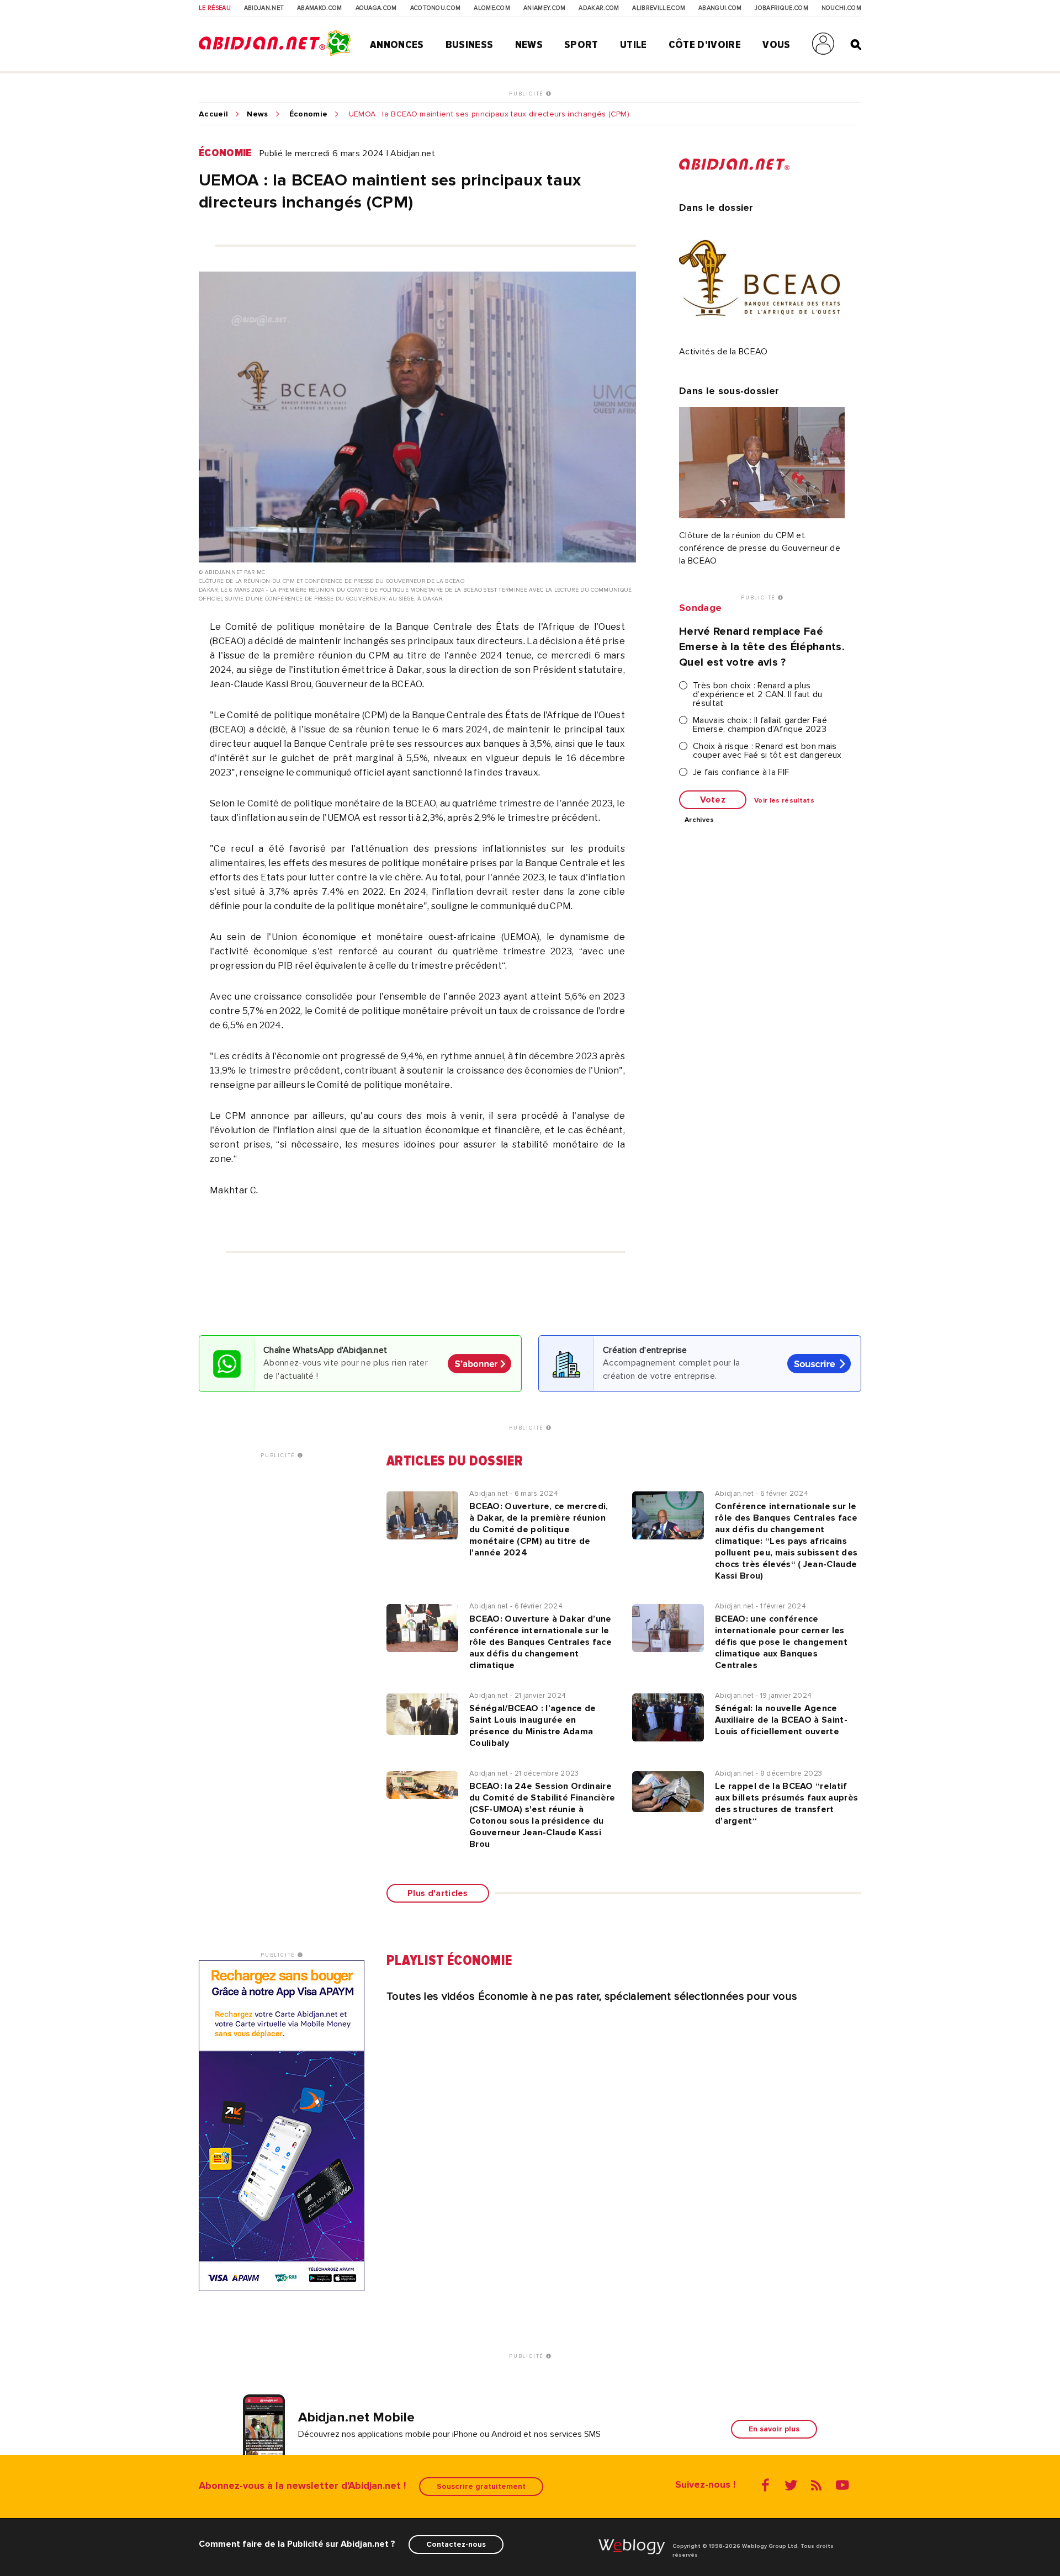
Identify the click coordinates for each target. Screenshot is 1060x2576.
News (529, 45)
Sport (581, 45)
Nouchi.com (841, 8)
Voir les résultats (784, 801)
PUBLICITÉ (528, 94)
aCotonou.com (436, 8)
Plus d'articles (438, 1893)
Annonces (397, 45)
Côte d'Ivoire (705, 45)
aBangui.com (720, 8)
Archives (699, 820)
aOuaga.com (376, 8)
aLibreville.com (659, 8)
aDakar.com (599, 8)
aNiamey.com (545, 8)
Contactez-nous (456, 2544)
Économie (309, 114)
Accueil (213, 114)
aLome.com (492, 8)
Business (470, 45)
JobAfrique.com (781, 8)
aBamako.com (320, 8)
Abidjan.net (264, 8)
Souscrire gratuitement (481, 2486)
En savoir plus (774, 2429)
